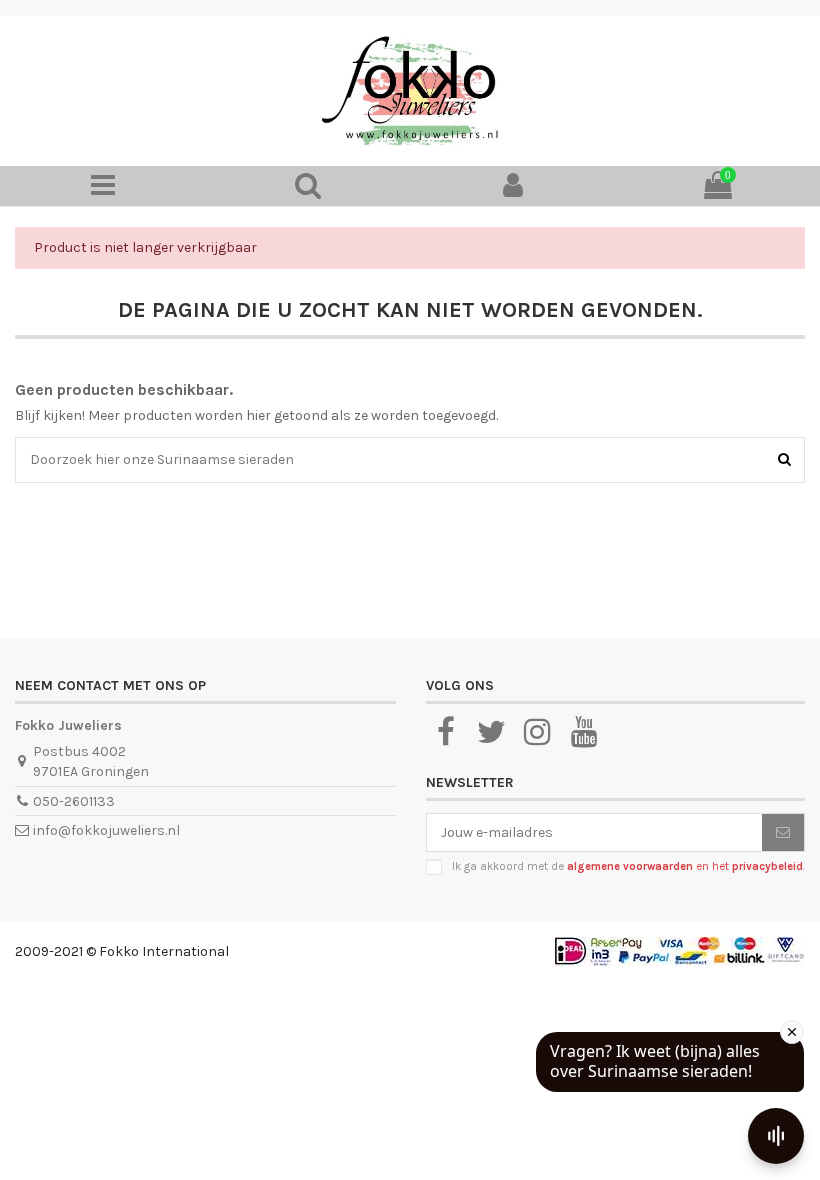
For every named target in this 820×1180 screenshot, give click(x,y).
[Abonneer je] (783, 833)
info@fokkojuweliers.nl (106, 830)
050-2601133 (74, 801)
